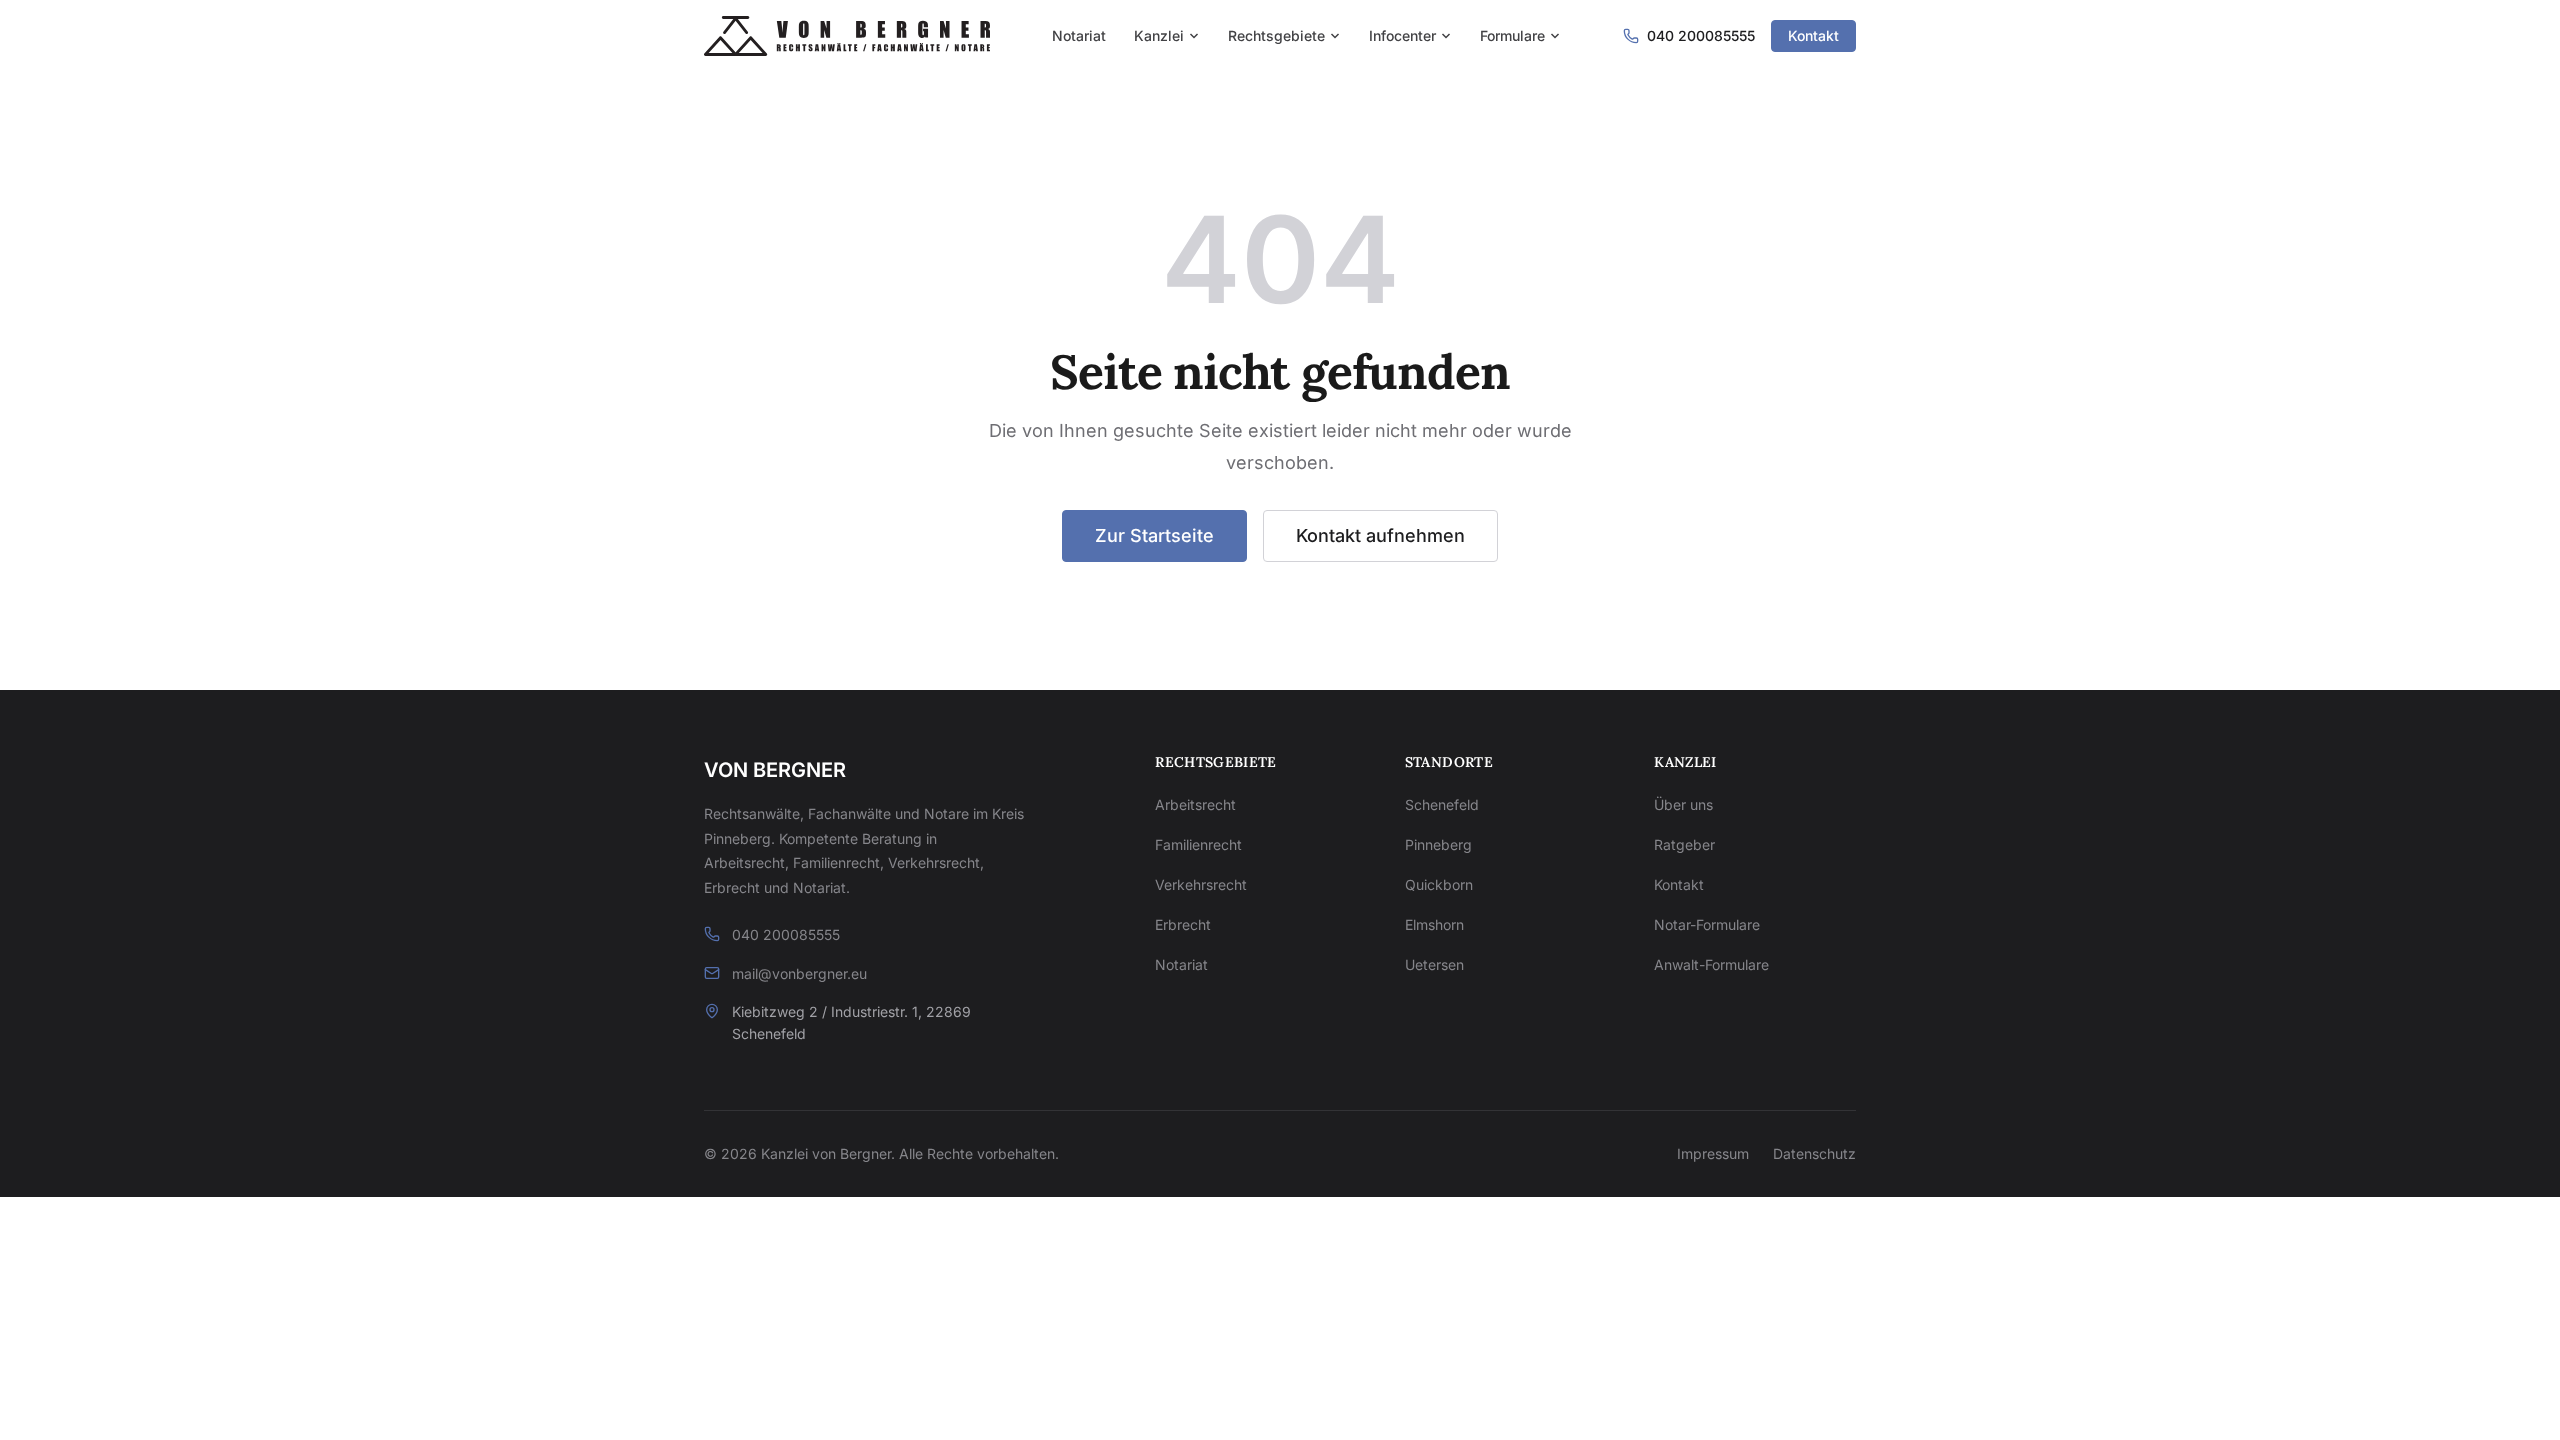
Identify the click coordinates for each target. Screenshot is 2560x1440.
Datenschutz (1814, 1153)
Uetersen (1434, 964)
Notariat (1181, 964)
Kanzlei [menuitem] (1159, 35)
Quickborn (1439, 884)
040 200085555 (786, 934)
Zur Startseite (1154, 535)
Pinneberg (1438, 844)
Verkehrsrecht (1201, 884)
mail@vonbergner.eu (799, 973)
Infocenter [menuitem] (1402, 35)
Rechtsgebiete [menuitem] (1276, 35)
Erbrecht (1183, 924)
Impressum (1713, 1153)
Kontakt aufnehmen (1380, 535)
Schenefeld (1442, 804)
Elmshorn (1434, 924)
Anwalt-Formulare (1711, 964)
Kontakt (1813, 35)
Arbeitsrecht (1195, 804)
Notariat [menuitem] (1079, 35)
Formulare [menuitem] (1512, 35)
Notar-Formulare (1707, 924)
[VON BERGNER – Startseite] (847, 36)
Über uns (1683, 804)
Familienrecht (1198, 844)
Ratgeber (1684, 844)
